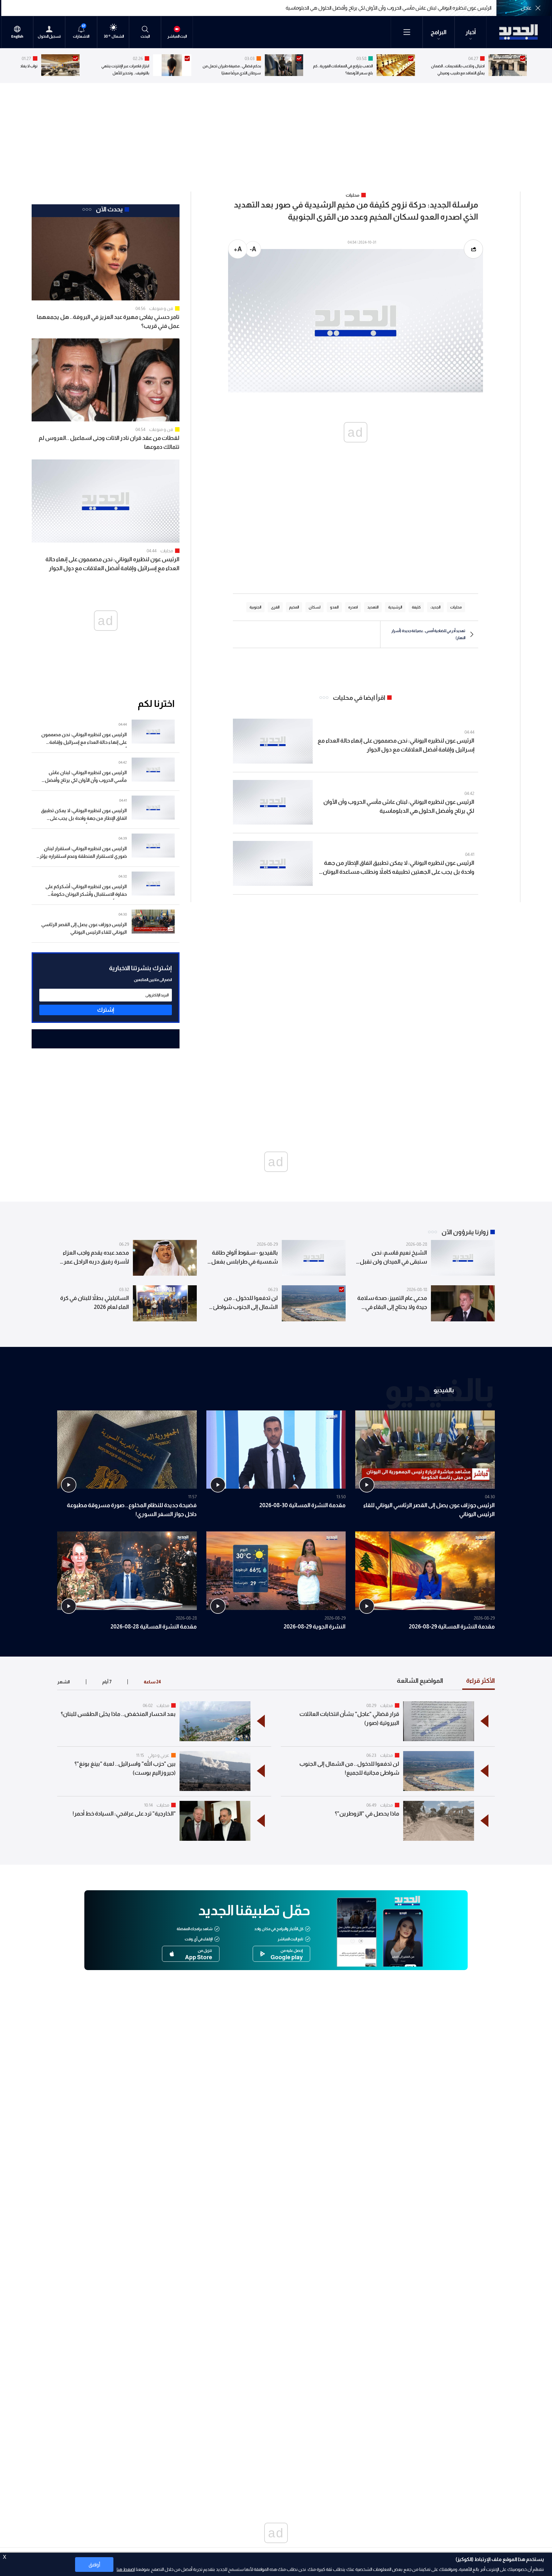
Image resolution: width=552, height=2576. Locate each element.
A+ (238, 249)
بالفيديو (444, 1390)
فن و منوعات (161, 308)
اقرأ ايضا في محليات (359, 698)
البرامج (439, 32)
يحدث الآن (109, 209)
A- (253, 249)
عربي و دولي (159, 1755)
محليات (167, 551)
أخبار (471, 32)
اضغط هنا (126, 2569)
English (17, 37)
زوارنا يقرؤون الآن (465, 1232)
